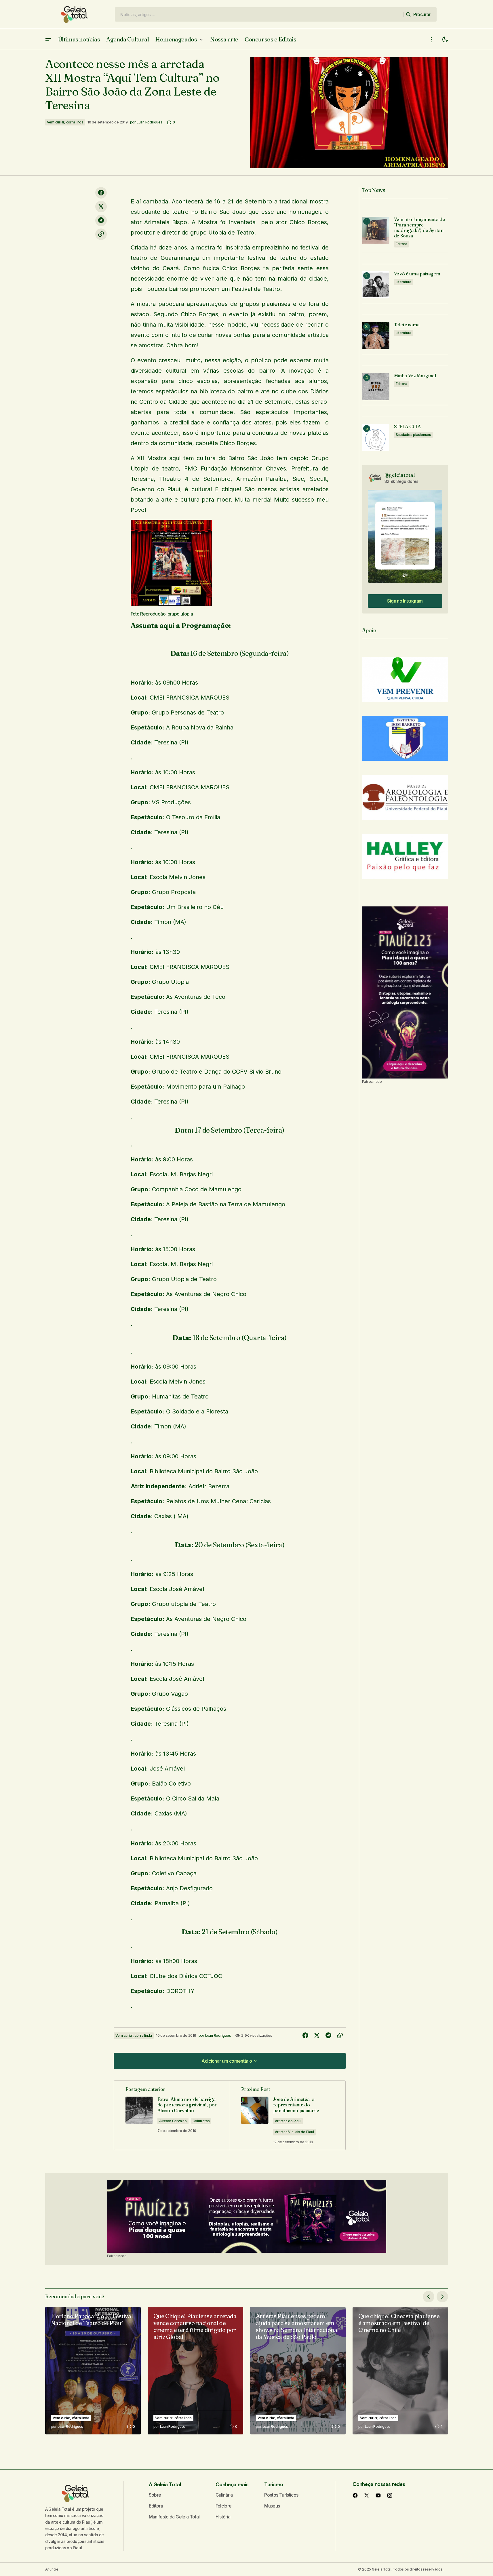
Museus (272, 2506)
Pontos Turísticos (281, 2495)
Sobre (155, 2495)
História (223, 2517)
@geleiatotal (400, 475)
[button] (48, 40)
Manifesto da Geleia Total (174, 2517)
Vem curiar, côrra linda (65, 122)
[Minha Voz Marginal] (376, 387)
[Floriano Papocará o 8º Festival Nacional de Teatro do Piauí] (93, 2371)
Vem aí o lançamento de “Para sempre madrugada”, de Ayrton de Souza (419, 228)
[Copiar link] (101, 234)
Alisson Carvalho (173, 2121)
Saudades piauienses (413, 435)
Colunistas (201, 2121)
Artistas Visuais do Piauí (294, 2132)
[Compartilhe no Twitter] (101, 207)
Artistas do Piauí (288, 2121)
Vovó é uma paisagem (417, 274)
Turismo (274, 2484)
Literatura (404, 282)
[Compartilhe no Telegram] (101, 220)
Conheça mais (232, 2484)
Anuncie (52, 2569)
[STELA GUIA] (376, 438)
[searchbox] (259, 14)
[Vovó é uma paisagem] (376, 285)
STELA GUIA (407, 427)
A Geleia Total (165, 2484)
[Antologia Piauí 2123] (405, 992)
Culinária (224, 2495)
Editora (401, 244)
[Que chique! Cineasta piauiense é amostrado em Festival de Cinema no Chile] (400, 2371)
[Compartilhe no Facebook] (101, 193)
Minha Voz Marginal (415, 376)
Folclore (224, 2506)
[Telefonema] (376, 336)
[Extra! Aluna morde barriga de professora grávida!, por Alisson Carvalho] (172, 2115)
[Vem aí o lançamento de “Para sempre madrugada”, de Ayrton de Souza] (376, 230)
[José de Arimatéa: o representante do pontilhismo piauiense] (288, 2115)
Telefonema (407, 325)
